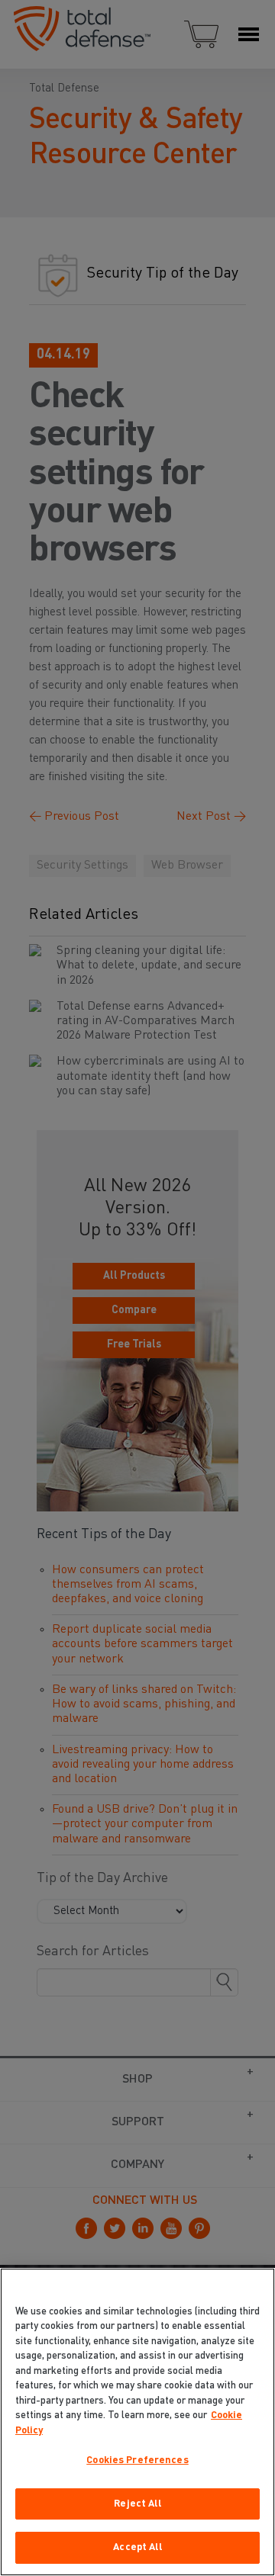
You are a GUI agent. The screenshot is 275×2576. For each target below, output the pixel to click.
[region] (137, 2422)
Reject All (137, 2504)
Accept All (137, 2547)
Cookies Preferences (137, 2460)
